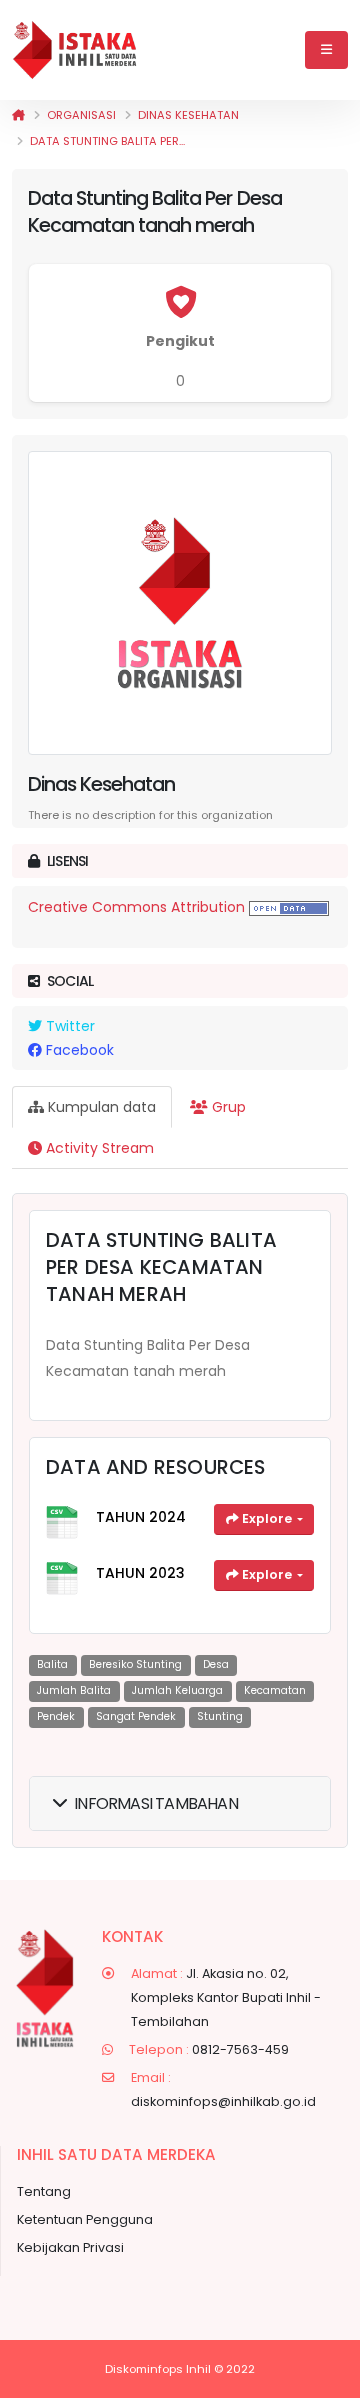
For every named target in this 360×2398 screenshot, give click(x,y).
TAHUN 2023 (140, 1573)
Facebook (78, 1050)
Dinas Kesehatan (188, 115)
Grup (227, 1107)
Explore (267, 1518)
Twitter (68, 1026)
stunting (220, 1716)
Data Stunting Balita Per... (107, 141)
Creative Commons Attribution (136, 907)
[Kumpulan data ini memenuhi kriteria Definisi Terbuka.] (289, 907)
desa (216, 1664)
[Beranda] (18, 115)
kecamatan (275, 1690)
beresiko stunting (135, 1664)
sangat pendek (136, 1716)
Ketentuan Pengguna (85, 2219)
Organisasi (81, 115)
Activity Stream (98, 1148)
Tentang (44, 2191)
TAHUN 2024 (141, 1517)
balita (52, 1664)
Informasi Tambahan (156, 1803)
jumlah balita (74, 1690)
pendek (56, 1716)
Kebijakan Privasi (70, 2247)
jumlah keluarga (177, 1690)
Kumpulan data (100, 1107)
